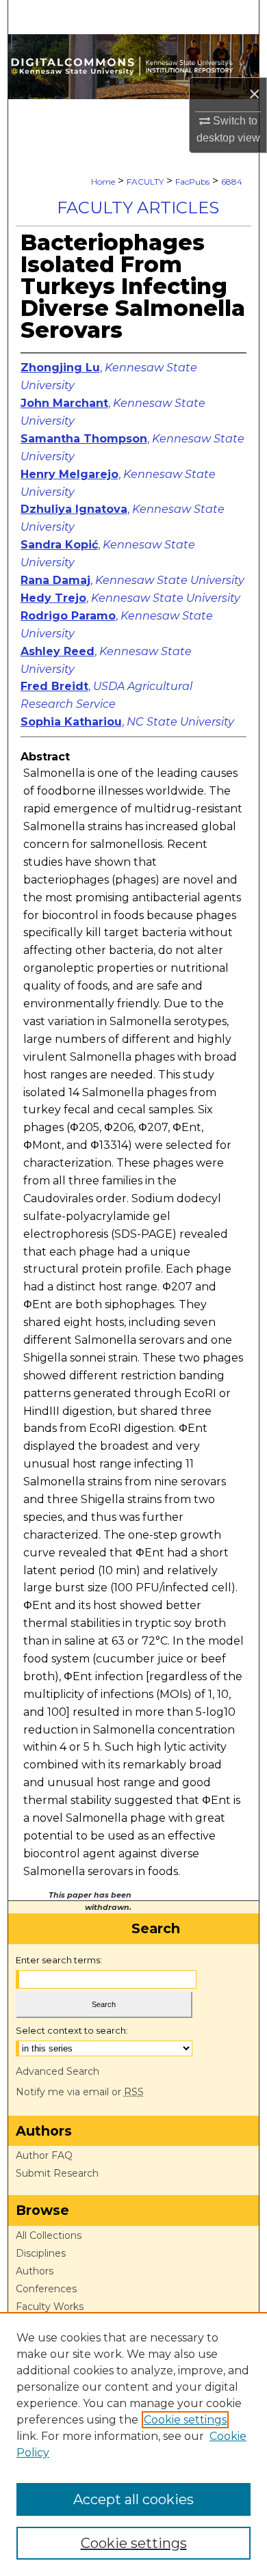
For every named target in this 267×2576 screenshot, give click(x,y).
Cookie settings (185, 2420)
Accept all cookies (133, 2499)
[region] (133, 2444)
